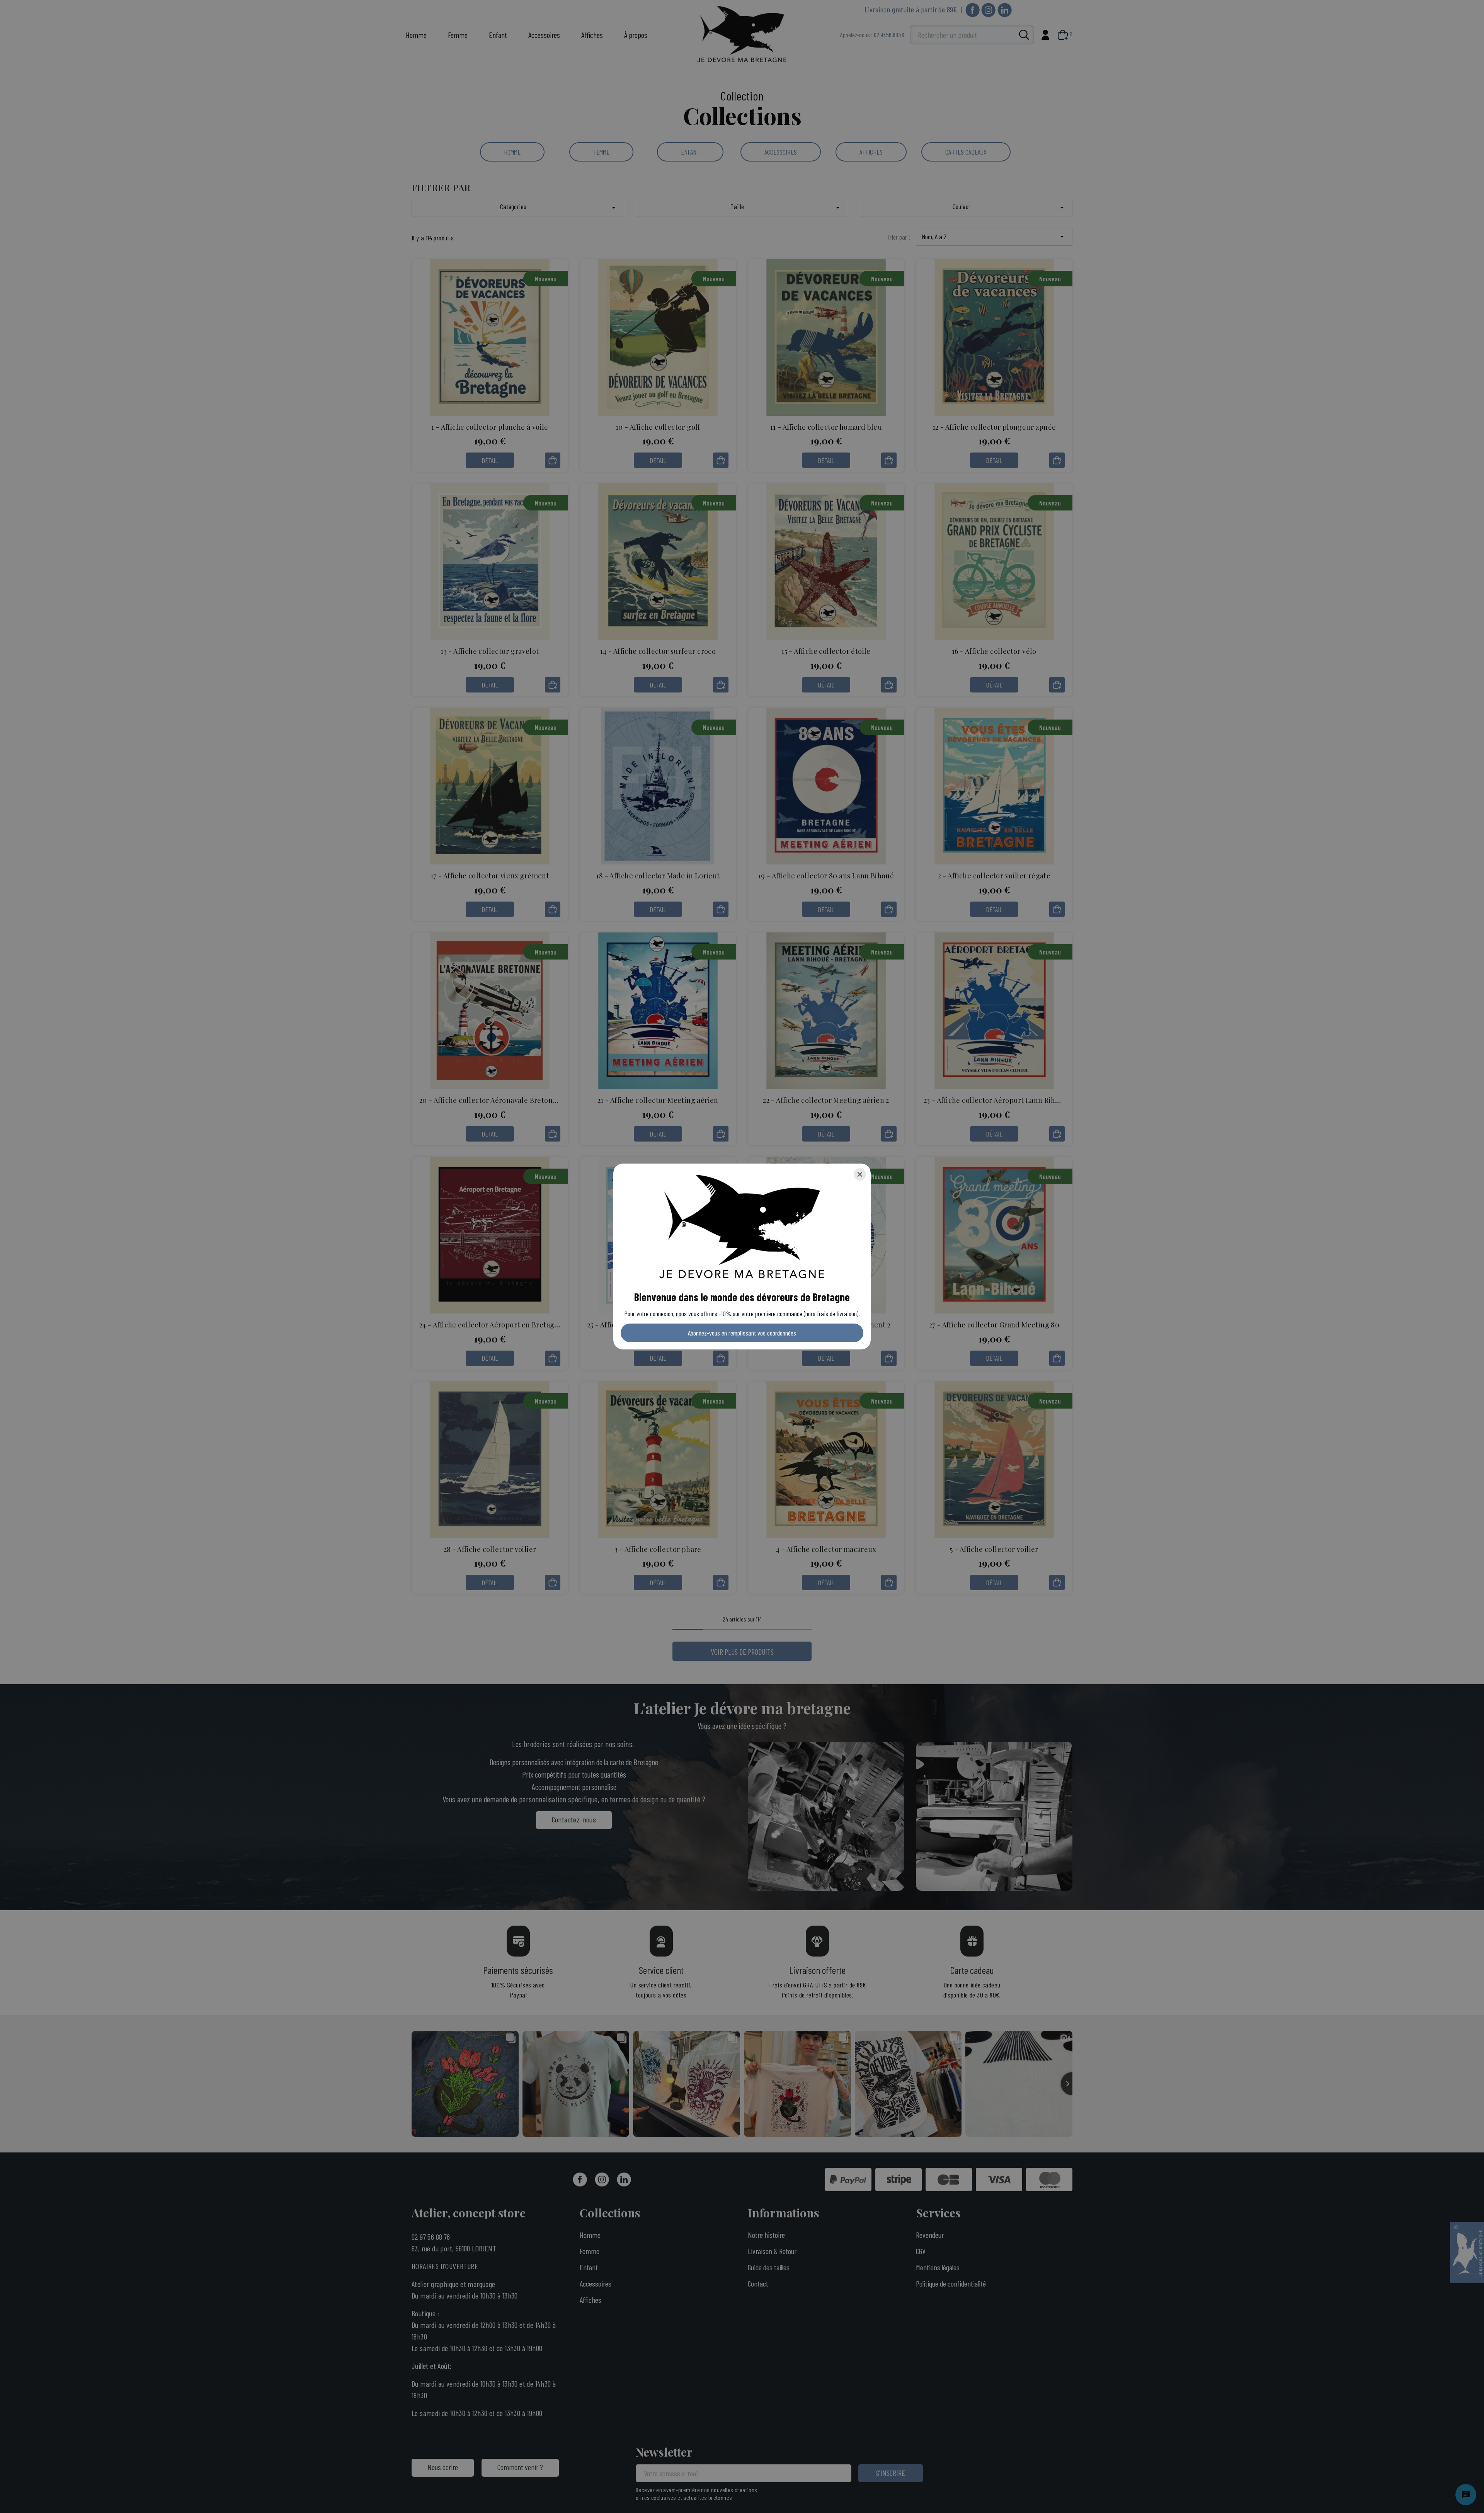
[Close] (860, 1174)
